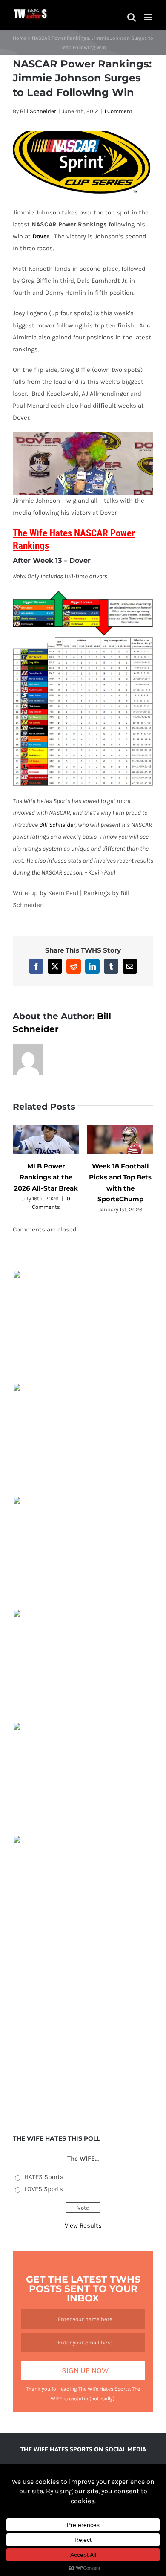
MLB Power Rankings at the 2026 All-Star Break (46, 1177)
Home (20, 38)
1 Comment (118, 111)
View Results (83, 2225)
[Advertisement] (83, 2031)
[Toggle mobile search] (132, 17)
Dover (41, 236)
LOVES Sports (44, 2189)
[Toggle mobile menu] (149, 17)
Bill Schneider (38, 111)
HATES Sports (44, 2177)
